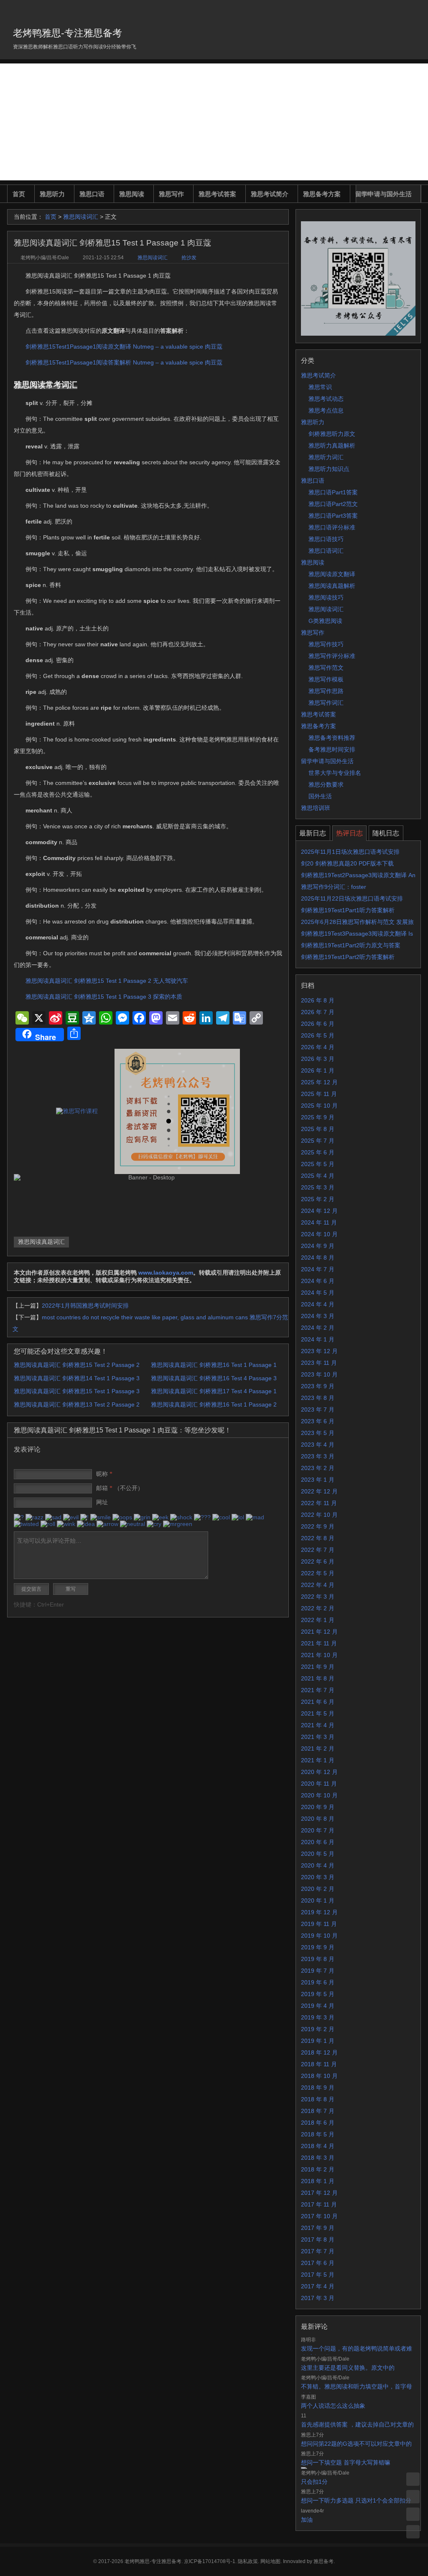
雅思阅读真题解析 (332, 586)
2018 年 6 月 (318, 2123)
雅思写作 (171, 194)
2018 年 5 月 (318, 2134)
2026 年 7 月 (318, 1012)
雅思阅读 (132, 194)
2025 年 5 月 (318, 1164)
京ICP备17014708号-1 (210, 2561)
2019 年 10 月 (319, 1936)
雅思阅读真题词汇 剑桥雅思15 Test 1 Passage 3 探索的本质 (104, 997)
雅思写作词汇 (326, 703)
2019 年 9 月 (318, 1947)
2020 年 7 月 (318, 1830)
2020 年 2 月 (318, 1889)
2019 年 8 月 (318, 1959)
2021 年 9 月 (318, 1667)
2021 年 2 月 (318, 1749)
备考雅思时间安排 (332, 749)
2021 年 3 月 (318, 1737)
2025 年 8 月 (318, 1129)
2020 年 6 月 (318, 1842)
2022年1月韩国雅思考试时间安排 (85, 1306)
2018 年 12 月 (319, 2052)
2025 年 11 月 (319, 1094)
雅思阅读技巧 (326, 597)
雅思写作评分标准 (332, 656)
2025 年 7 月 (318, 1141)
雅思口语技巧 (326, 539)
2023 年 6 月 (318, 1421)
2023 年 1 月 (318, 1480)
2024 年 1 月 (318, 1339)
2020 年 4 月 (318, 1865)
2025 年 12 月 (319, 1082)
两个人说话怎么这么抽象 (333, 2406)
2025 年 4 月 (318, 1176)
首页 (19, 194)
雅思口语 (92, 194)
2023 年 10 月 (319, 1374)
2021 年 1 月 (318, 1760)
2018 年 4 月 (318, 2146)
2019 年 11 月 (319, 1924)
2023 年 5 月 (318, 1433)
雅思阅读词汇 (81, 217)
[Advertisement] (214, 122)
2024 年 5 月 (318, 1293)
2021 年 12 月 (319, 1632)
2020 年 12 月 (319, 1772)
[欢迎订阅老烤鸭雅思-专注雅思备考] (415, 10)
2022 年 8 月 (318, 1538)
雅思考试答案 (217, 194)
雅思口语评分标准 (332, 527)
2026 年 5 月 (318, 1035)
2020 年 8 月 (318, 1819)
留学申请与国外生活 (383, 194)
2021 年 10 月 (319, 1655)
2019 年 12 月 (319, 1912)
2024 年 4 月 (318, 1304)
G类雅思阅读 (325, 621)
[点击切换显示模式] (413, 2479)
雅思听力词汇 (326, 457)
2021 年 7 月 (318, 1690)
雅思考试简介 (270, 194)
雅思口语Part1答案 (333, 492)
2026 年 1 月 (318, 1070)
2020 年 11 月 (319, 1784)
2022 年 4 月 (318, 1585)
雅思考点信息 (326, 410)
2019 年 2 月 (318, 2029)
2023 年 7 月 (318, 1409)
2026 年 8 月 (318, 1000)
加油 (307, 2520)
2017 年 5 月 (318, 2275)
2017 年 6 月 (318, 2263)
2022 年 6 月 (318, 1561)
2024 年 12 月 (319, 1211)
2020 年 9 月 (318, 1807)
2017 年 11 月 (319, 2204)
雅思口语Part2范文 (333, 504)
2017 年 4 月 (318, 2286)
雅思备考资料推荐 (332, 738)
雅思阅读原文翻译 (332, 574)
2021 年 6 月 (318, 1702)
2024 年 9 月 (318, 1246)
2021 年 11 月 (319, 1643)
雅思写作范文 (326, 668)
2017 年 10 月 (319, 2216)
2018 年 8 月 (318, 2099)
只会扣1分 (314, 2482)
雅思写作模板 (326, 679)
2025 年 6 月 (318, 1152)
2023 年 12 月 (319, 1351)
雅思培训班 (316, 808)
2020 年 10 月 (319, 1795)
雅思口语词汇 (326, 551)
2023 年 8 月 (318, 1398)
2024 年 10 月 (319, 1234)
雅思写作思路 (326, 691)
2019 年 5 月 (318, 1994)
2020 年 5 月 (318, 1854)
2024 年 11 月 (319, 1222)
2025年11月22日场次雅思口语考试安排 (352, 898)
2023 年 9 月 (318, 1386)
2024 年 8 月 (318, 1258)
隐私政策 (248, 2561)
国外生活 (320, 796)
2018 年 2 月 (318, 2169)
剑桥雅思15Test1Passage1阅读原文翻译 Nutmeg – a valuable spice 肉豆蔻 (124, 347)
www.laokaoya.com (166, 1273)
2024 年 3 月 (318, 1316)
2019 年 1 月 (318, 2041)
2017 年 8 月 (318, 2239)
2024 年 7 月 (318, 1269)
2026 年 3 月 (318, 1059)
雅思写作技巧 (326, 644)
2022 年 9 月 (318, 1526)
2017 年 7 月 (318, 2251)
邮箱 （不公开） (120, 1488)
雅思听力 (52, 194)
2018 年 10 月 (319, 2076)
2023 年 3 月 (318, 1456)
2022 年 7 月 (318, 1550)
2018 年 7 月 (318, 2111)
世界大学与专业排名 (335, 773)
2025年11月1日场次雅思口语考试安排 (350, 852)
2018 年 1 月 (318, 2181)
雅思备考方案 (322, 194)
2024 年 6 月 (318, 1281)
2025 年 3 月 (318, 1187)
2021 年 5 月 (318, 1713)
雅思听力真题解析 (332, 445)
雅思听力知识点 (329, 469)
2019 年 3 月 (318, 2017)
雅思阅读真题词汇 (41, 1242)
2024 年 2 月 (318, 1328)
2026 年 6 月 (318, 1024)
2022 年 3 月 (318, 1597)
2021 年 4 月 (318, 1725)
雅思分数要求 (326, 784)
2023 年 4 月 (318, 1445)
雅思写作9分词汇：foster (334, 887)
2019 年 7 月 (318, 1971)
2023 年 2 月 (318, 1468)
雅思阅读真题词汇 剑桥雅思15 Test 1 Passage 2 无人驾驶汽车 (107, 981)
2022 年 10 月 (319, 1515)
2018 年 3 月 (318, 2158)
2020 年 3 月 (318, 1877)
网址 (102, 1502)
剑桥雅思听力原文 (332, 434)
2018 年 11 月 (319, 2064)
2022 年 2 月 (318, 1608)
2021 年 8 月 (318, 1678)
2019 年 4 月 (318, 2006)
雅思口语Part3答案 (333, 516)
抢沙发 (189, 258)
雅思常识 (320, 387)
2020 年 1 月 (318, 1900)
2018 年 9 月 (318, 2088)
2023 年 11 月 (319, 1363)
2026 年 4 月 (318, 1047)
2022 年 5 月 (318, 1573)
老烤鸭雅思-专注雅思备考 (68, 33)
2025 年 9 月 (318, 1117)
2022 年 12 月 (319, 1491)
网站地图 (270, 2561)
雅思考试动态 (326, 399)
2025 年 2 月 (318, 1199)
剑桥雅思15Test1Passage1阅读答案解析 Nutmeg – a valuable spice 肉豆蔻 (124, 362)
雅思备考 (324, 2561)
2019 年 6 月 (318, 1982)
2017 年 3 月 (318, 2298)
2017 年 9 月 (318, 2228)
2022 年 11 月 (319, 1503)
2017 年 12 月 (319, 2193)
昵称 (104, 1474)
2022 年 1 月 (318, 1620)
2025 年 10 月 (319, 1106)
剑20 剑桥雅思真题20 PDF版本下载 (347, 863)
